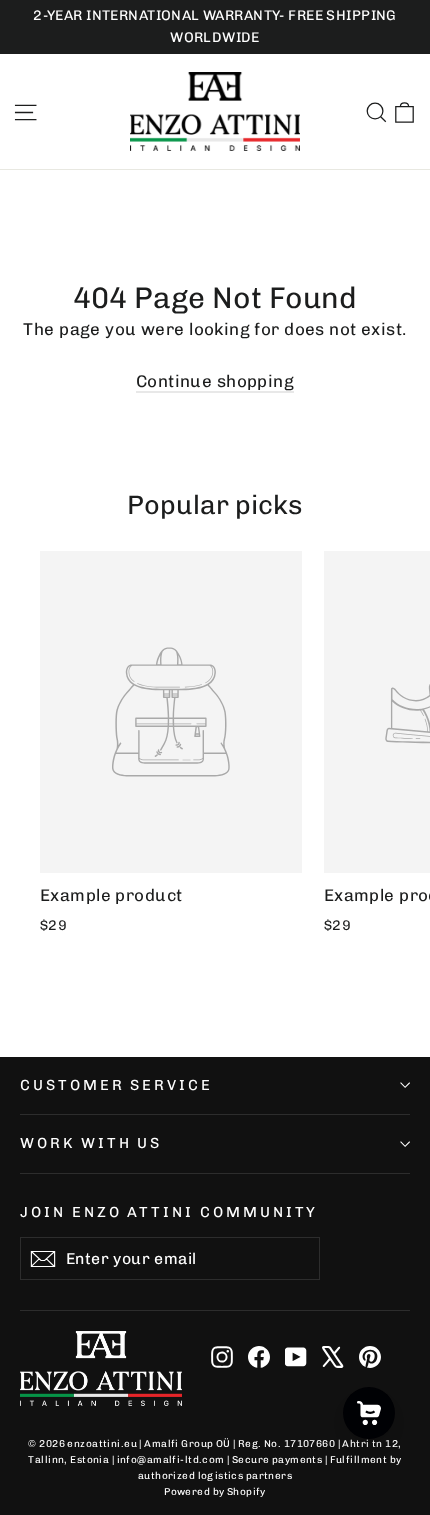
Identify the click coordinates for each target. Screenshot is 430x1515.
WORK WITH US (91, 1143)
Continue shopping (215, 381)
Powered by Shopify (215, 1492)
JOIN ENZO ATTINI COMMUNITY (169, 1212)
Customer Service (116, 1085)
